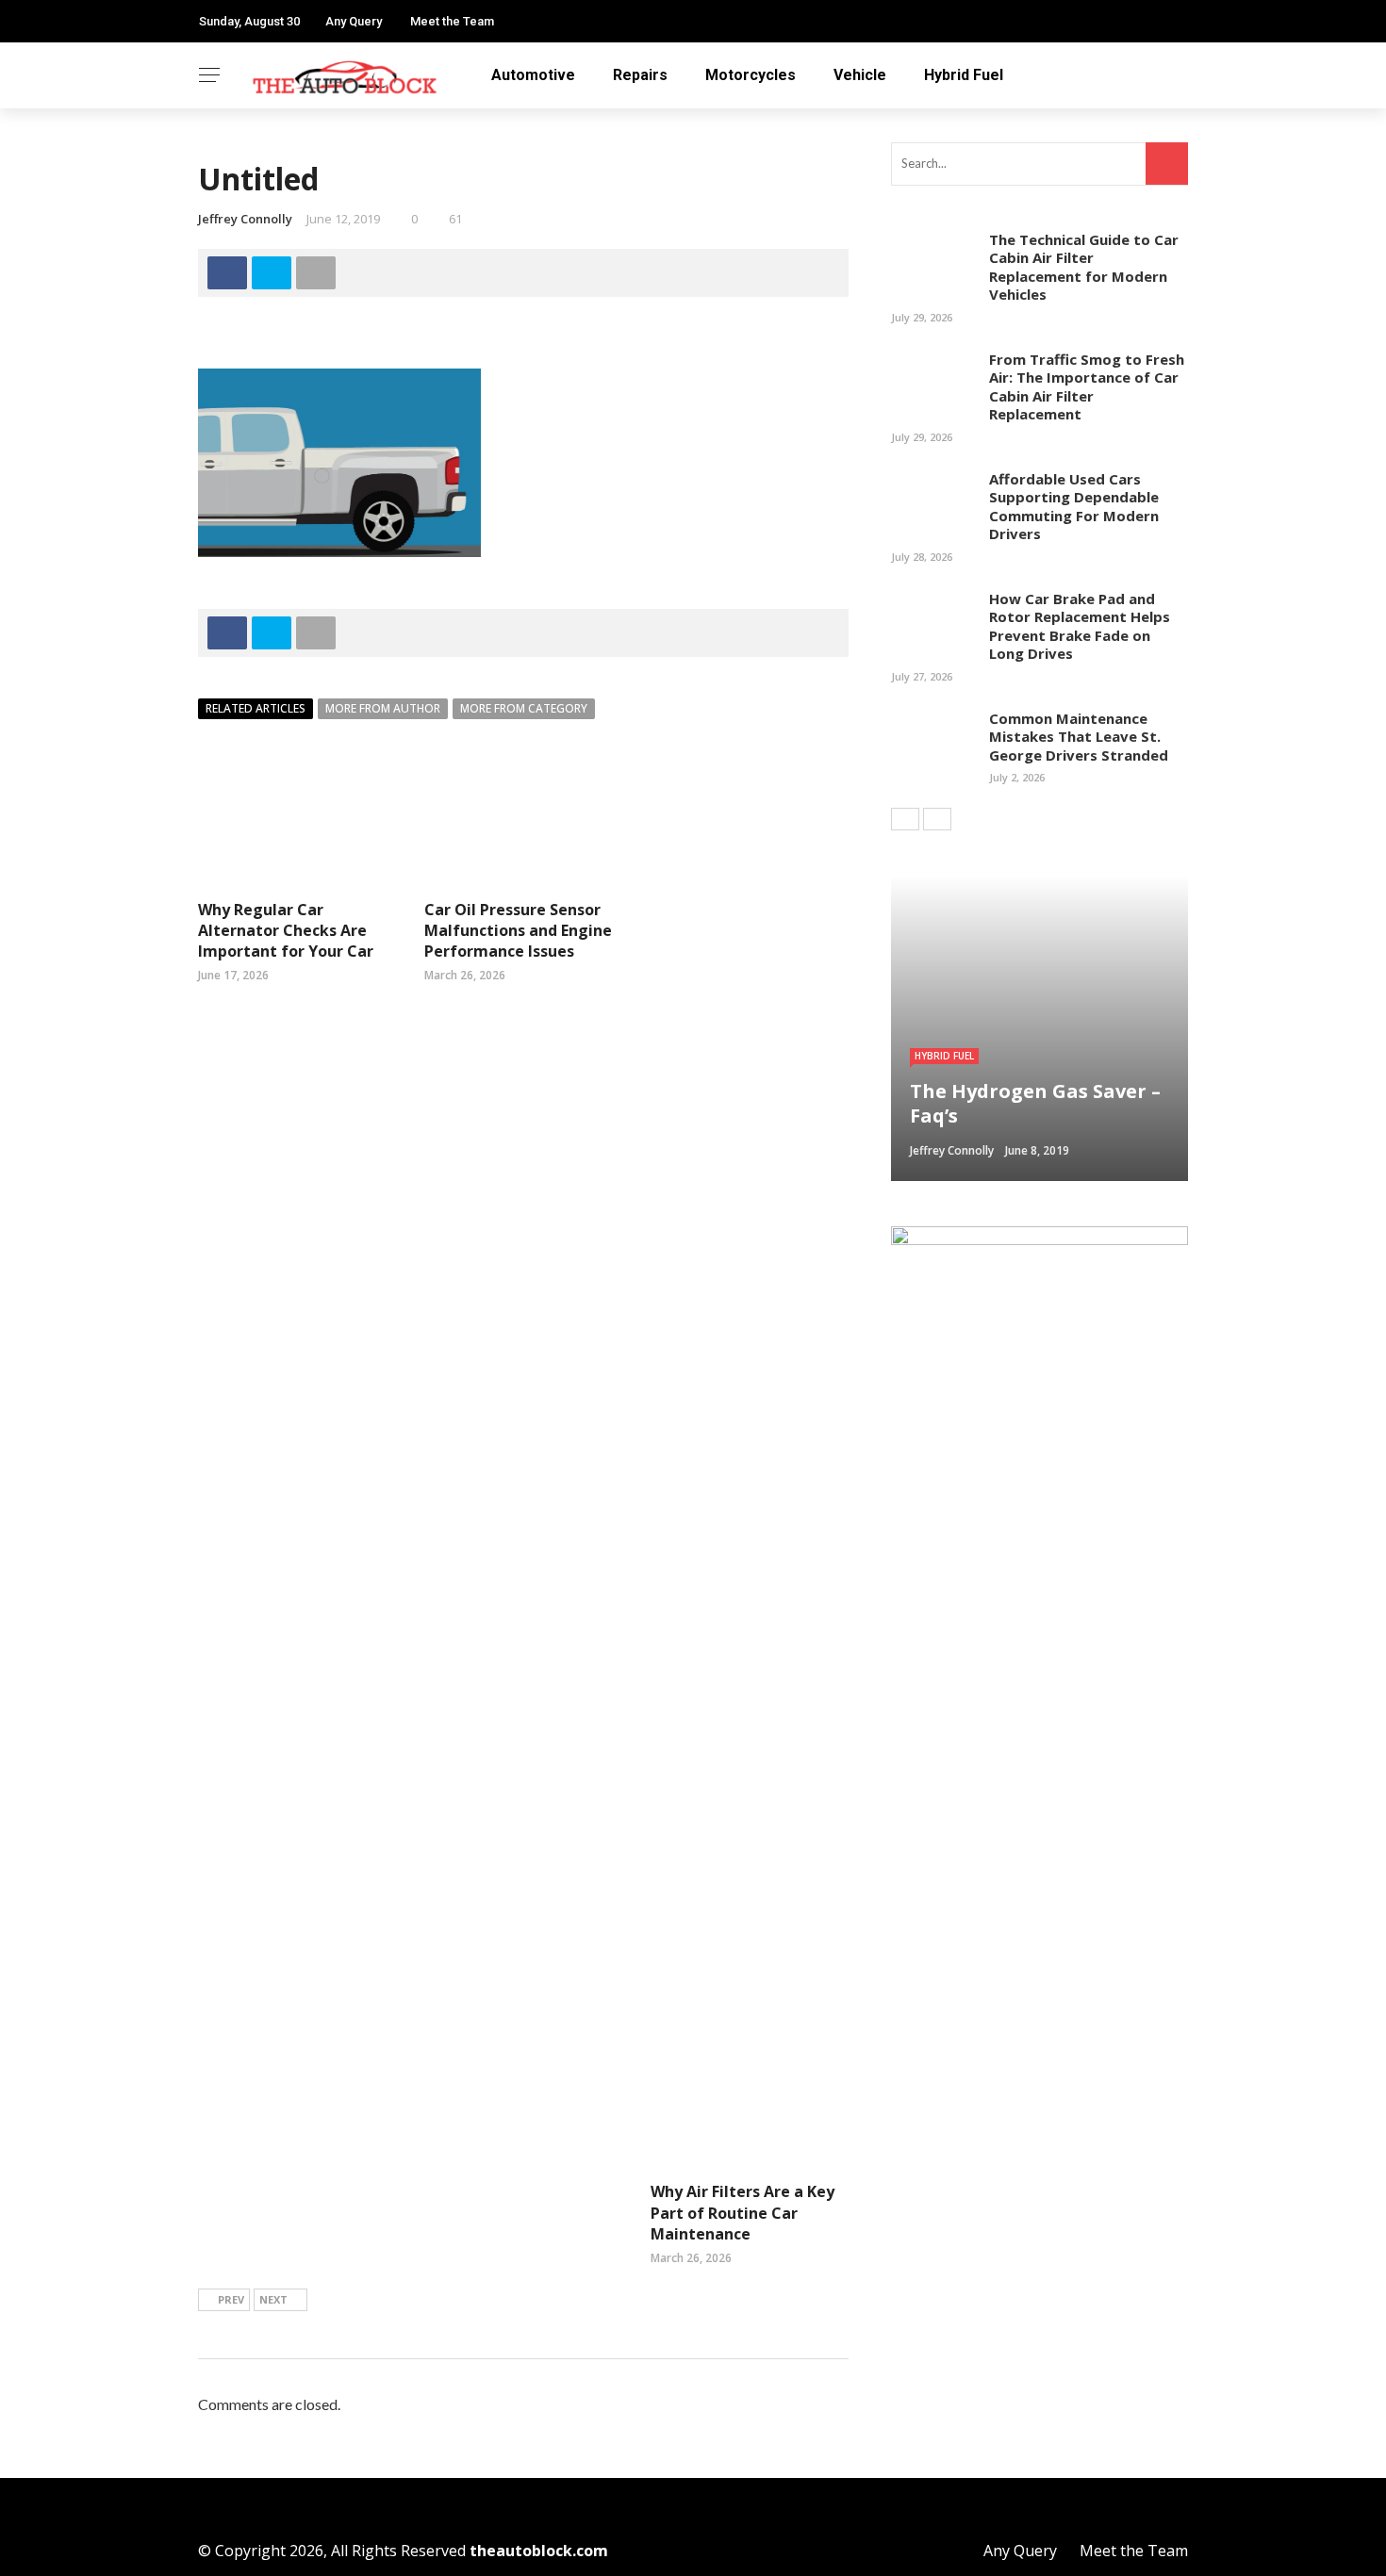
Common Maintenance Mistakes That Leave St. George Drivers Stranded (1079, 737)
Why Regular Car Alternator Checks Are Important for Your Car (286, 931)
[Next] (937, 819)
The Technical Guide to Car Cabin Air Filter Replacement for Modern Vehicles (1084, 267)
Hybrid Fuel (964, 75)
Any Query (354, 21)
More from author (383, 708)
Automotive (533, 75)
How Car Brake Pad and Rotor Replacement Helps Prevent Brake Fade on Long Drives (1080, 626)
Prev (231, 2299)
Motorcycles (751, 75)
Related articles (256, 708)
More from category (524, 708)
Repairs (640, 75)
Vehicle (860, 75)
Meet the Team (452, 21)
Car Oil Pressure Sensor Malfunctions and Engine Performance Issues (518, 931)
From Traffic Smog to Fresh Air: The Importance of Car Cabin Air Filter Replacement (1087, 387)
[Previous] (905, 819)
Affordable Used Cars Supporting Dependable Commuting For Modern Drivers (1074, 507)
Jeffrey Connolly (245, 219)
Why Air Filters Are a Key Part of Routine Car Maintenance (742, 2213)
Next (273, 2299)
